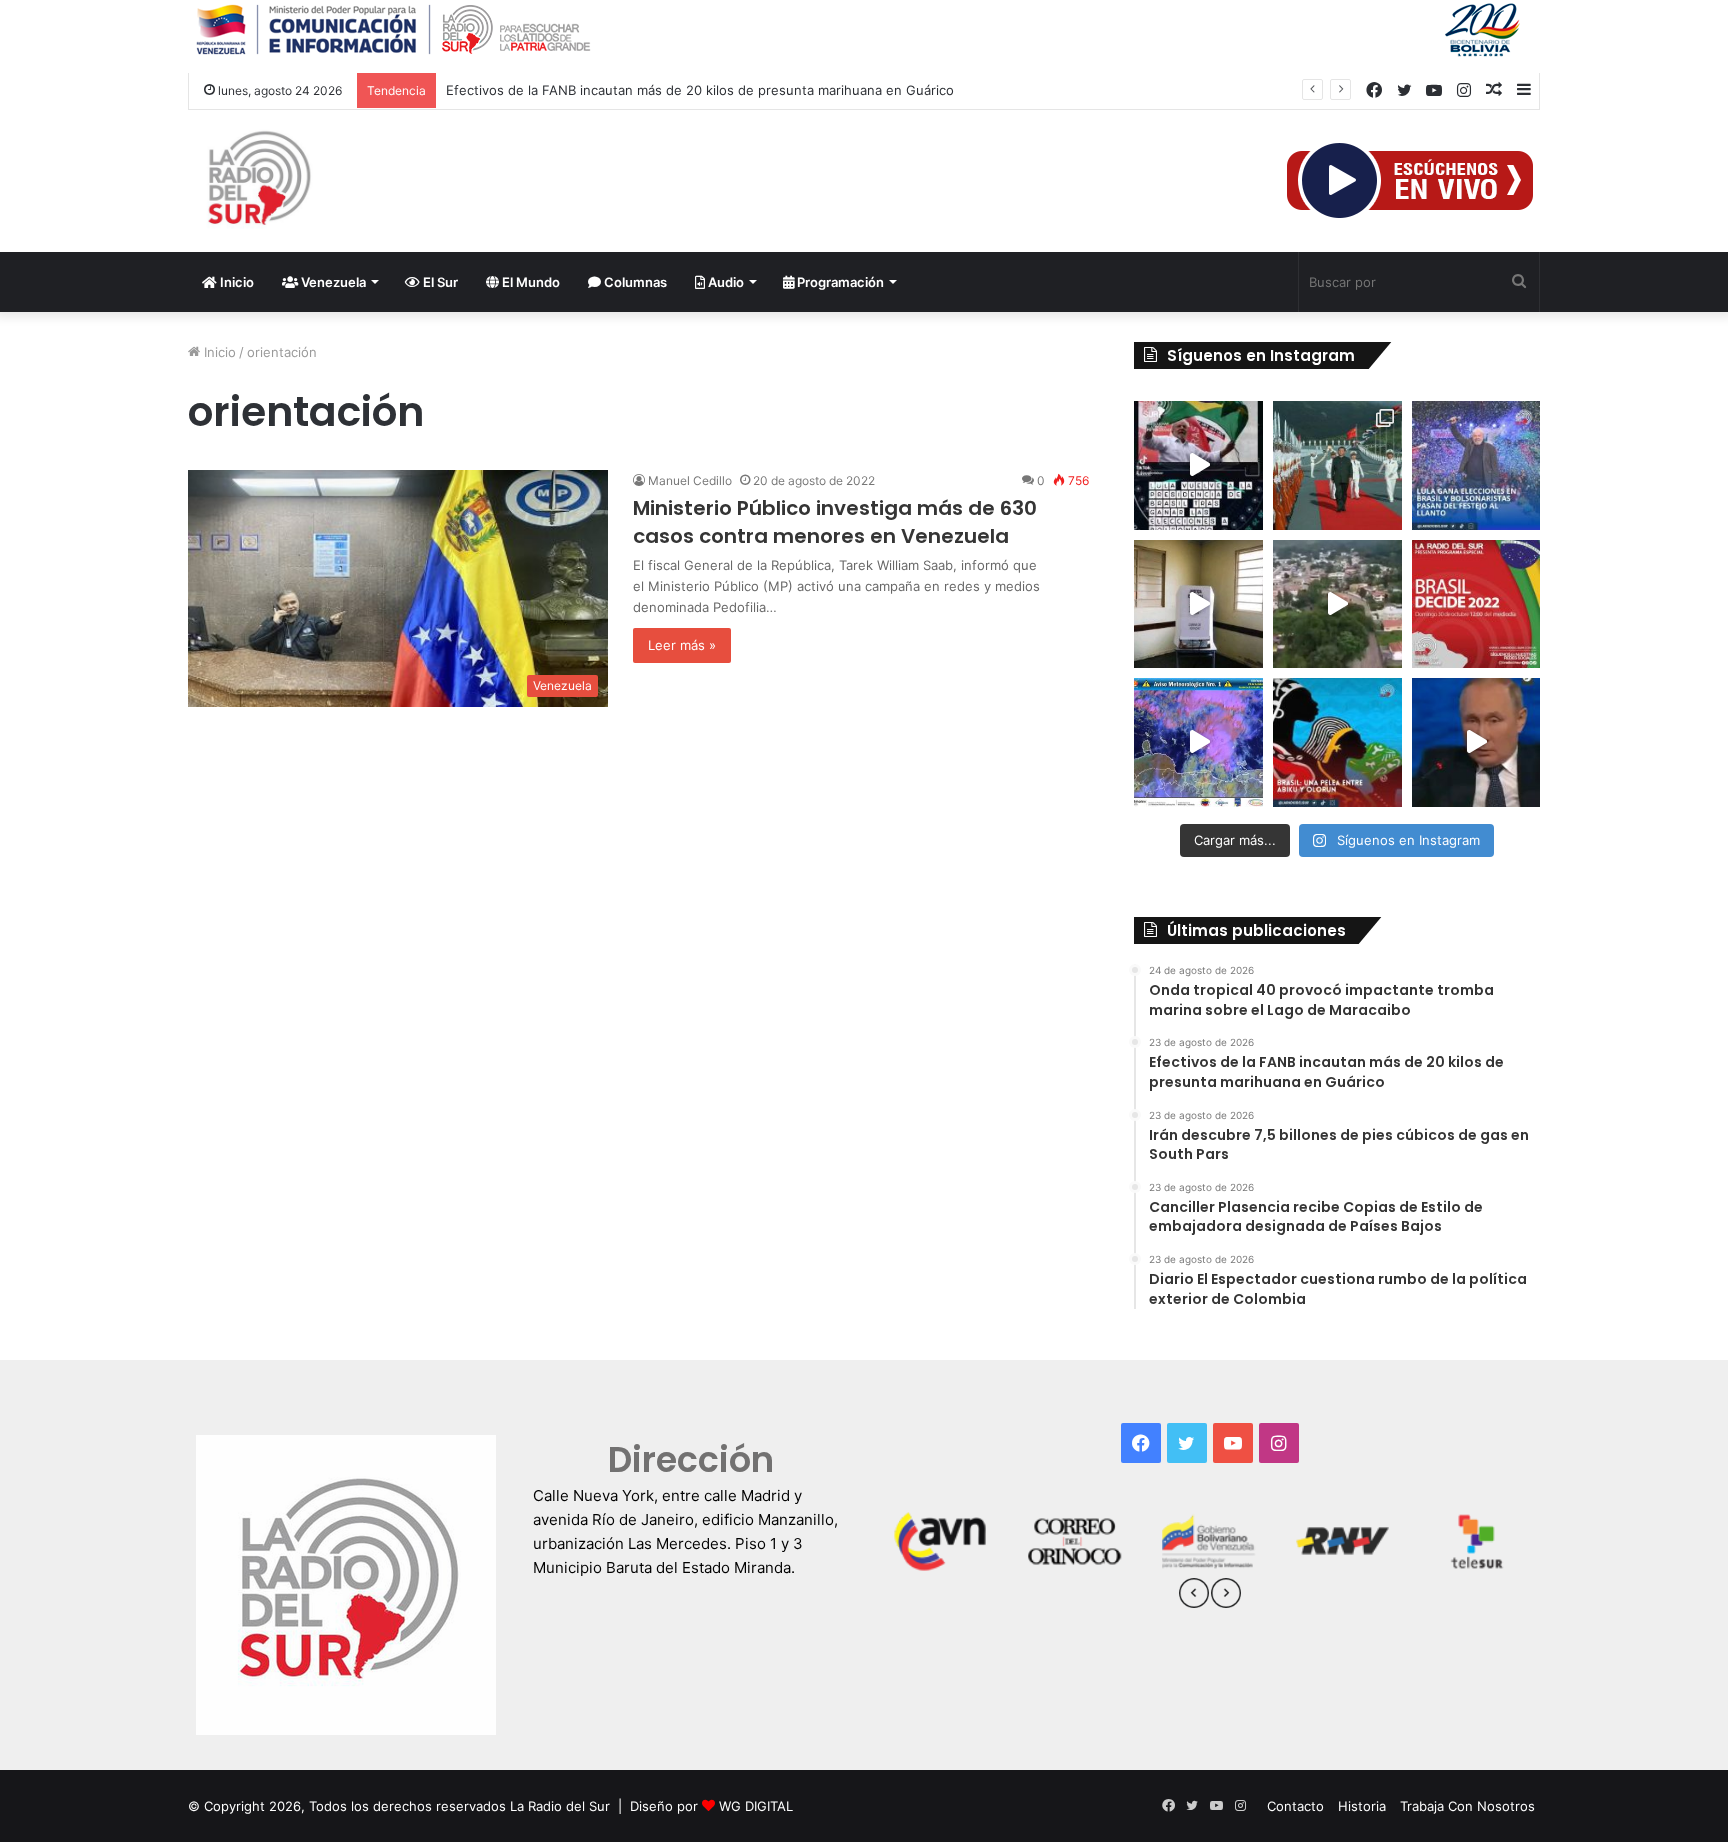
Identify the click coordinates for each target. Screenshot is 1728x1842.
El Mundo (529, 282)
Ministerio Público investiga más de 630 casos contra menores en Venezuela (835, 522)
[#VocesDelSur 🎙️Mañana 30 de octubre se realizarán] (1337, 742)
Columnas (634, 282)
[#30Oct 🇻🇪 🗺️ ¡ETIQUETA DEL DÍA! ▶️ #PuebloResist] (1337, 604)
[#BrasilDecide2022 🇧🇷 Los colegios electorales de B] (1198, 604)
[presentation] (1194, 1596)
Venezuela (332, 282)
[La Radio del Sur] (258, 181)
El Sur (439, 282)
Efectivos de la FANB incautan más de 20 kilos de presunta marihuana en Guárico (700, 90)
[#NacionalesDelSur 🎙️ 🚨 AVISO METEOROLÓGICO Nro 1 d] (1198, 742)
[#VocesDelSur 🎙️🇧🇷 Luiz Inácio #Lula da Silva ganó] (1476, 465)
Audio (724, 282)
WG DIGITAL (756, 1806)
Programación (839, 282)
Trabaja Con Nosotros (1467, 1806)
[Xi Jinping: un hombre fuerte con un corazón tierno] (1337, 465)
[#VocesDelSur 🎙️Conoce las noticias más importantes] (1198, 465)
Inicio (235, 282)
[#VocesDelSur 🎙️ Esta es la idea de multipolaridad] (1476, 742)
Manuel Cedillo (690, 480)
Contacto (1295, 1806)
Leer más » (682, 645)
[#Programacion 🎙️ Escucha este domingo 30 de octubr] (1476, 604)
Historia (1362, 1806)
